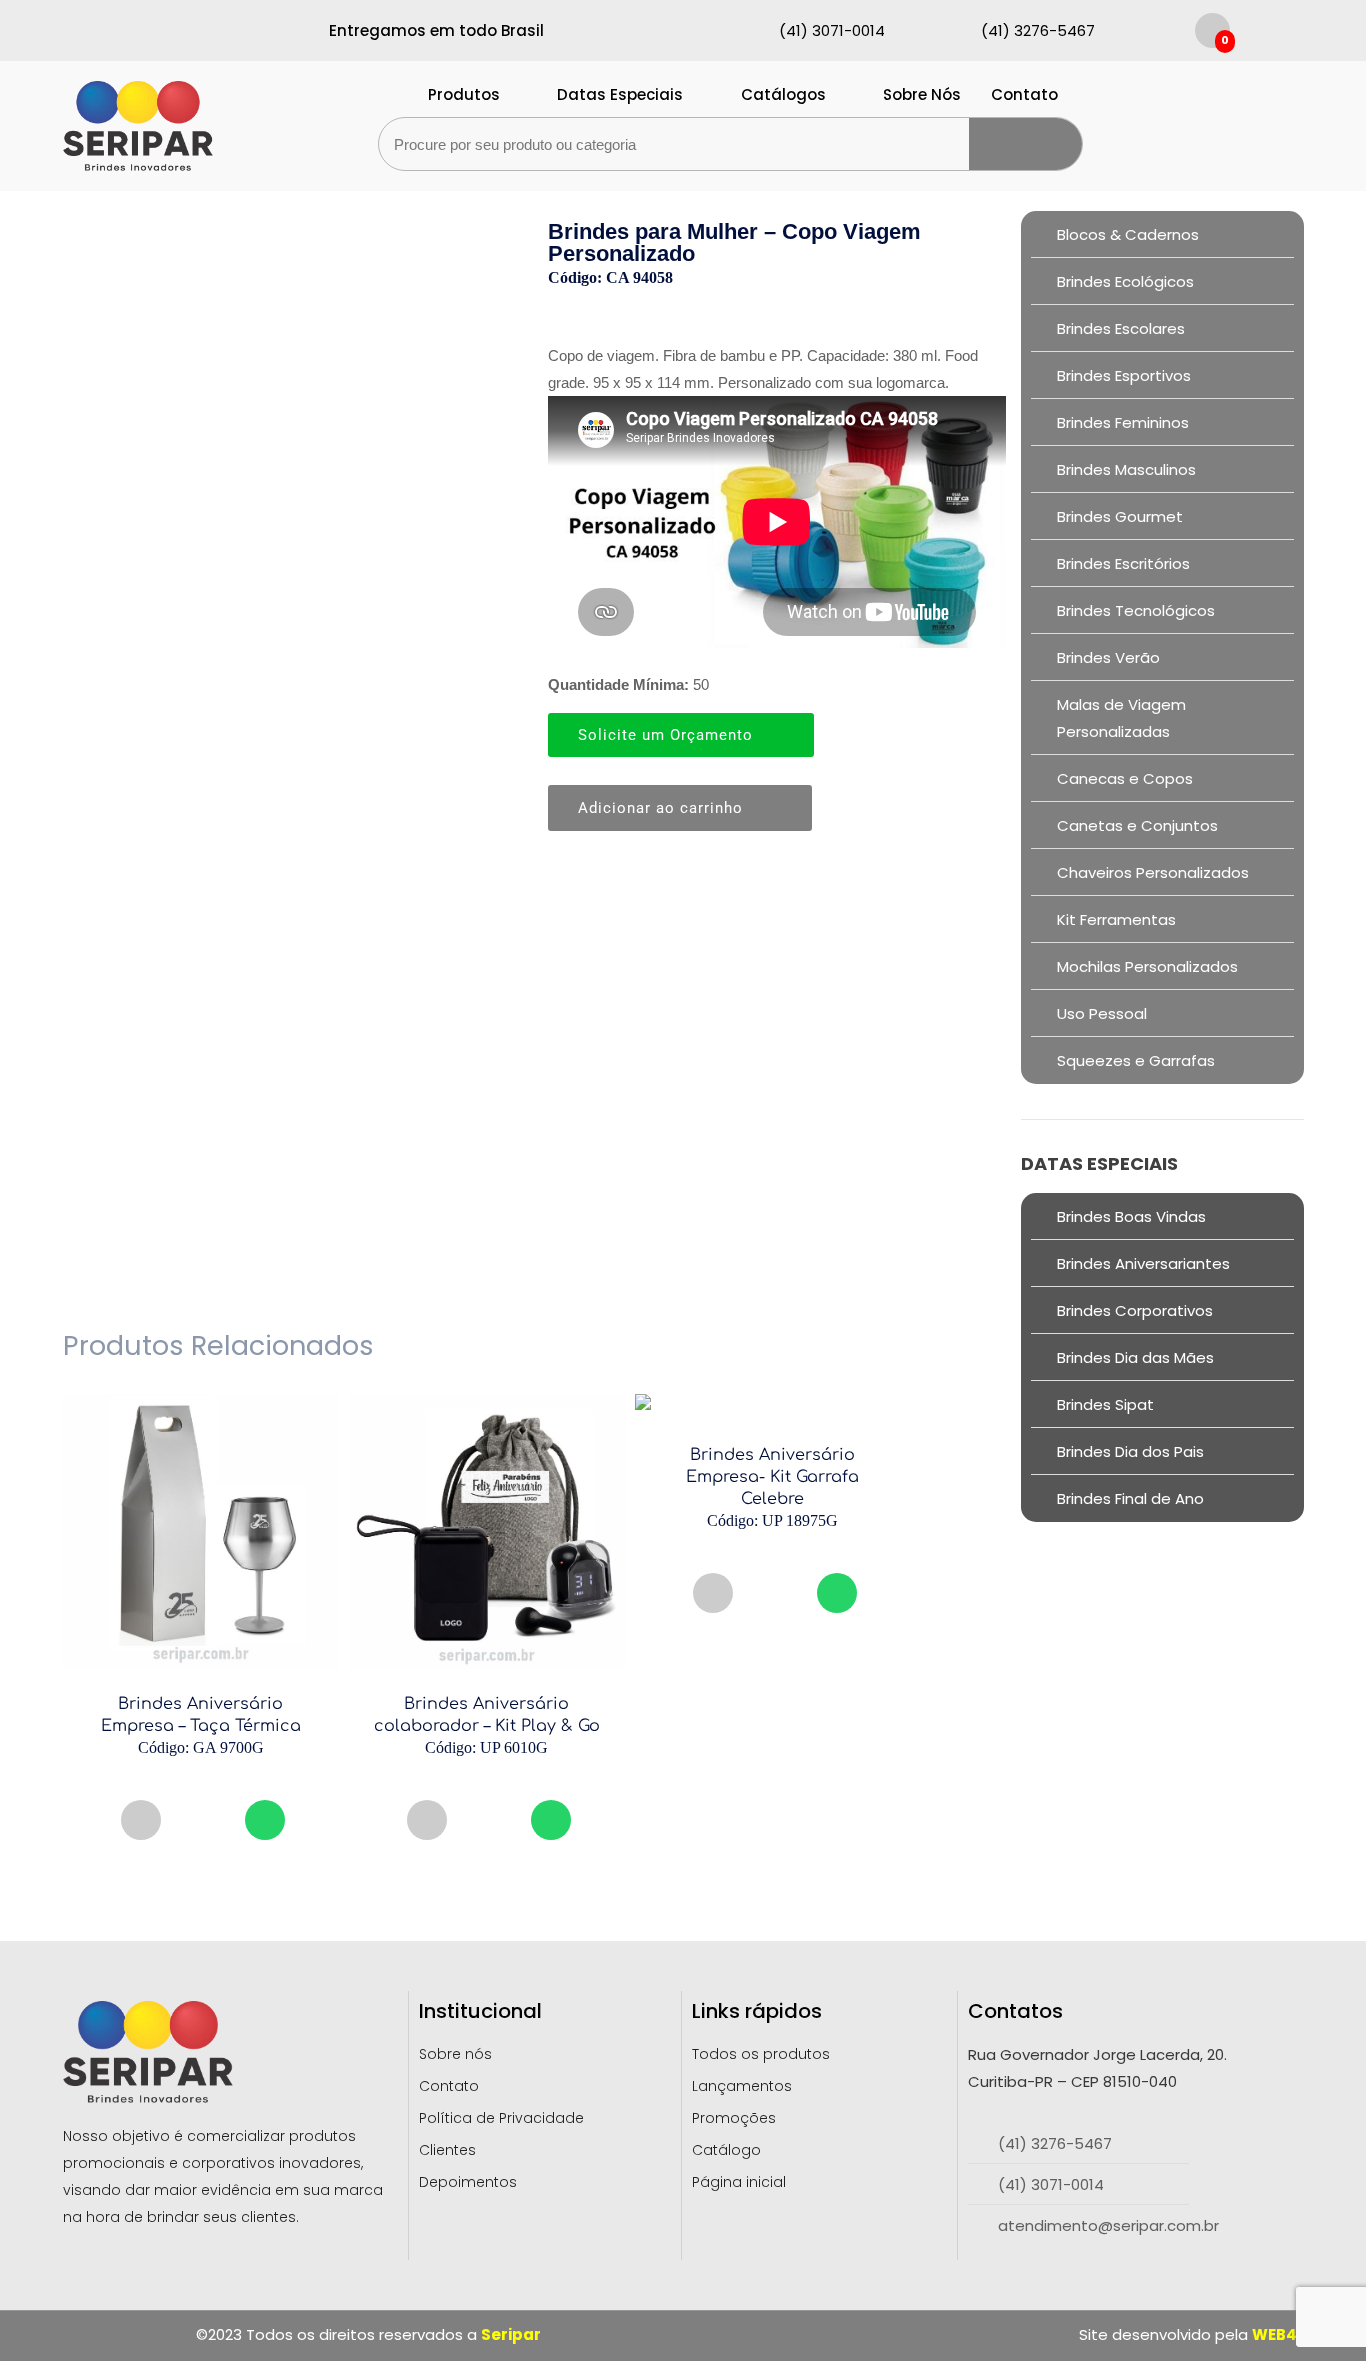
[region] (260, 2200)
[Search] (1025, 144)
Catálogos (783, 94)
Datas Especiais (620, 94)
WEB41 (1277, 2334)
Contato (1024, 94)
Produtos (464, 94)
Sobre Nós (922, 94)
